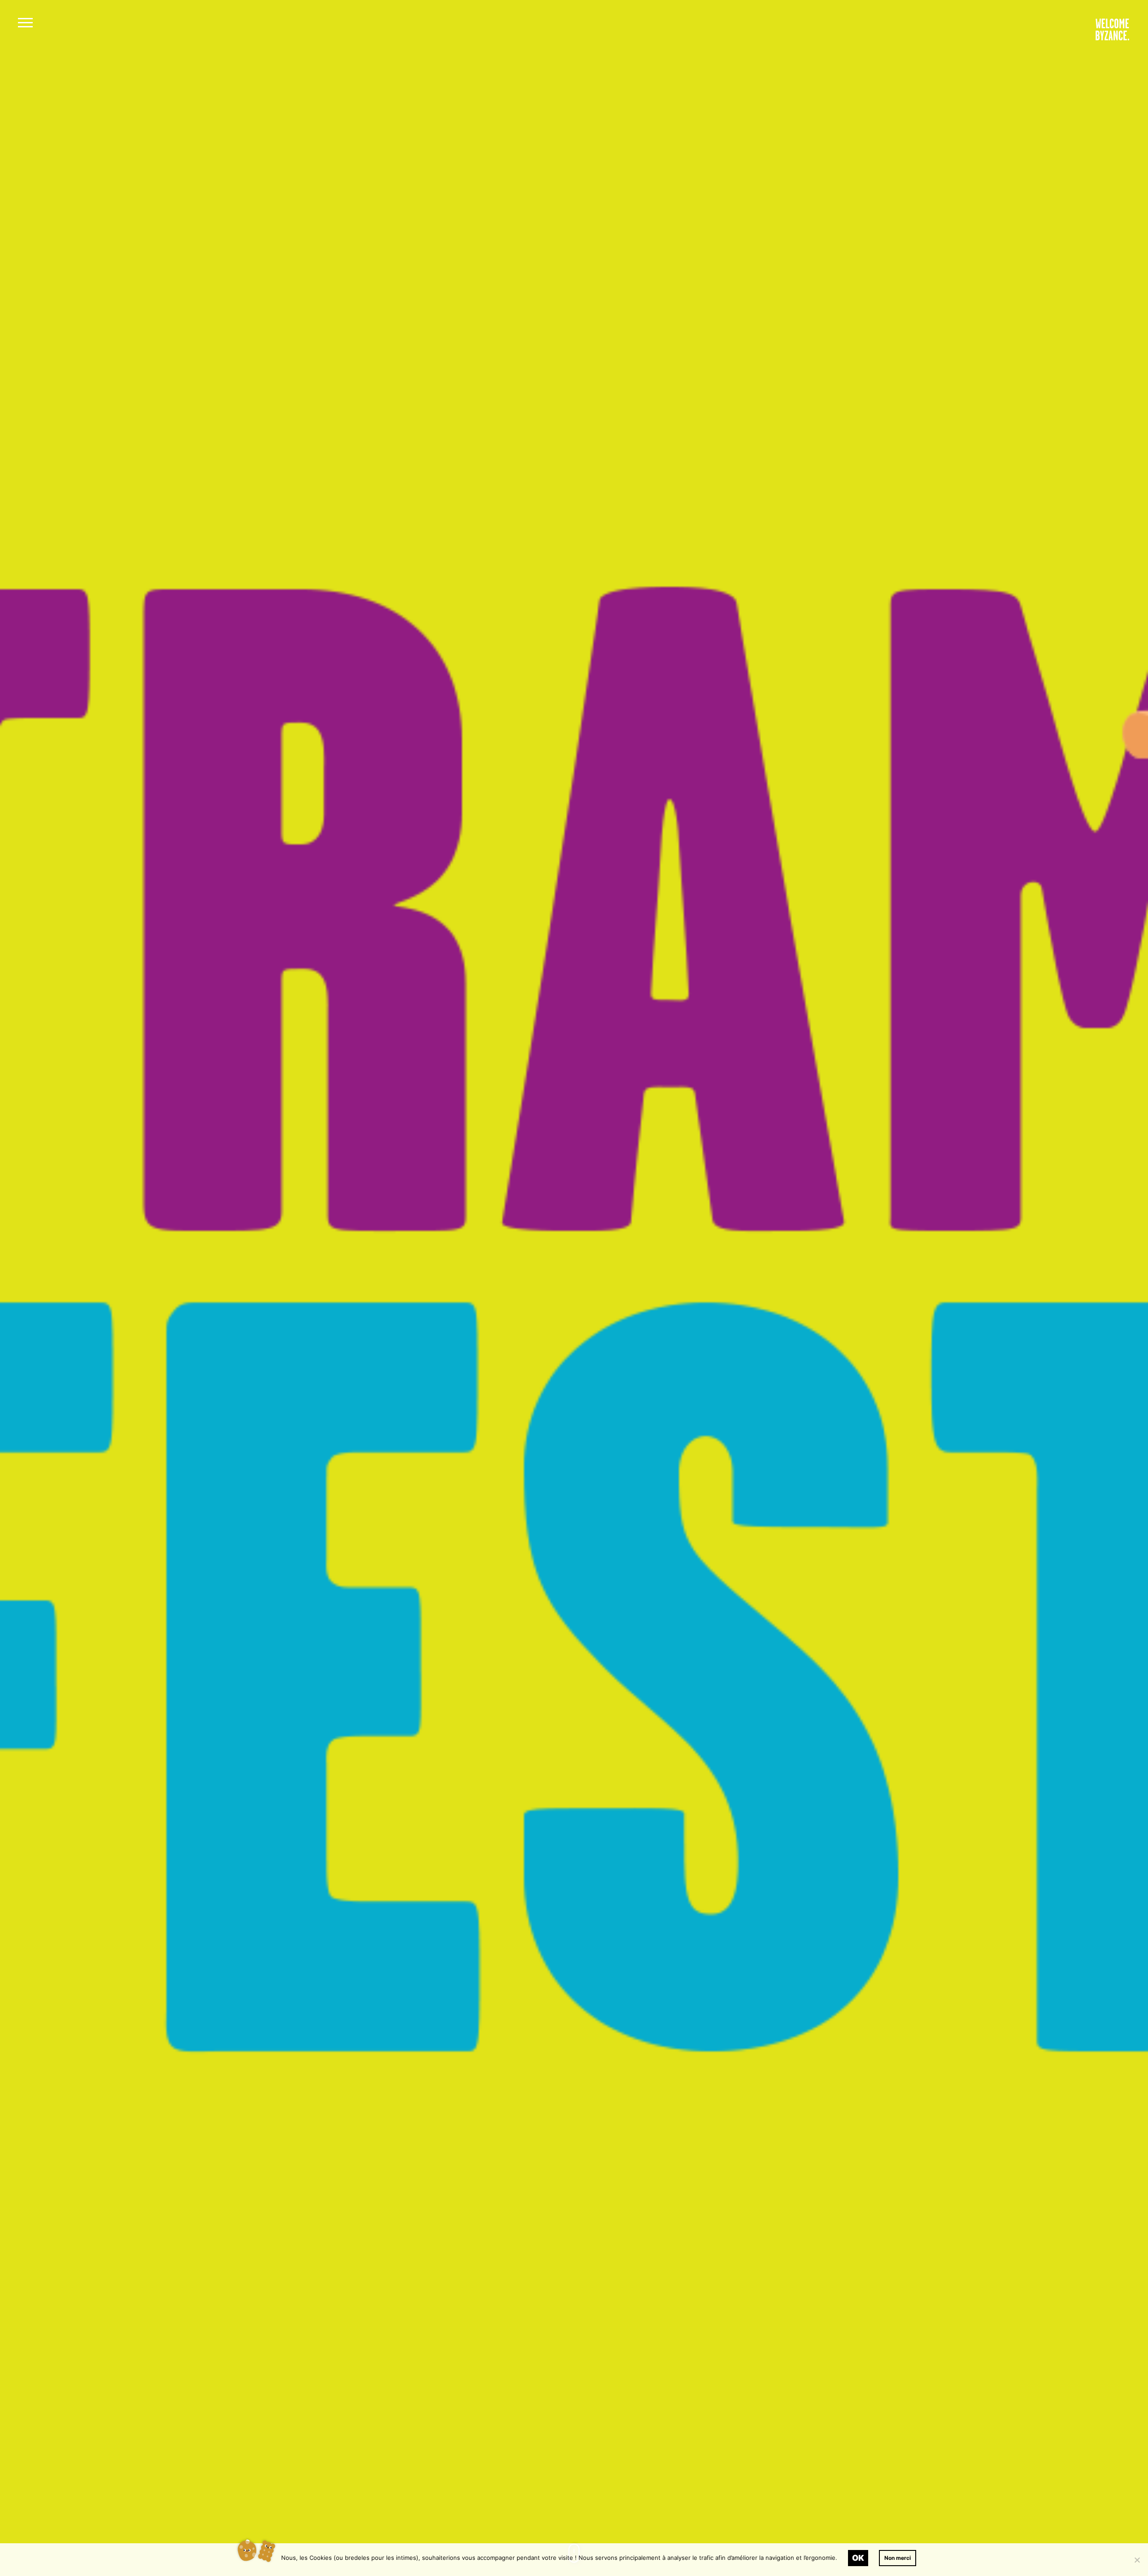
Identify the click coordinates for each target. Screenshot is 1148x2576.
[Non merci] (1137, 2560)
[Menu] (25, 24)
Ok (858, 2558)
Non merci (898, 2558)
